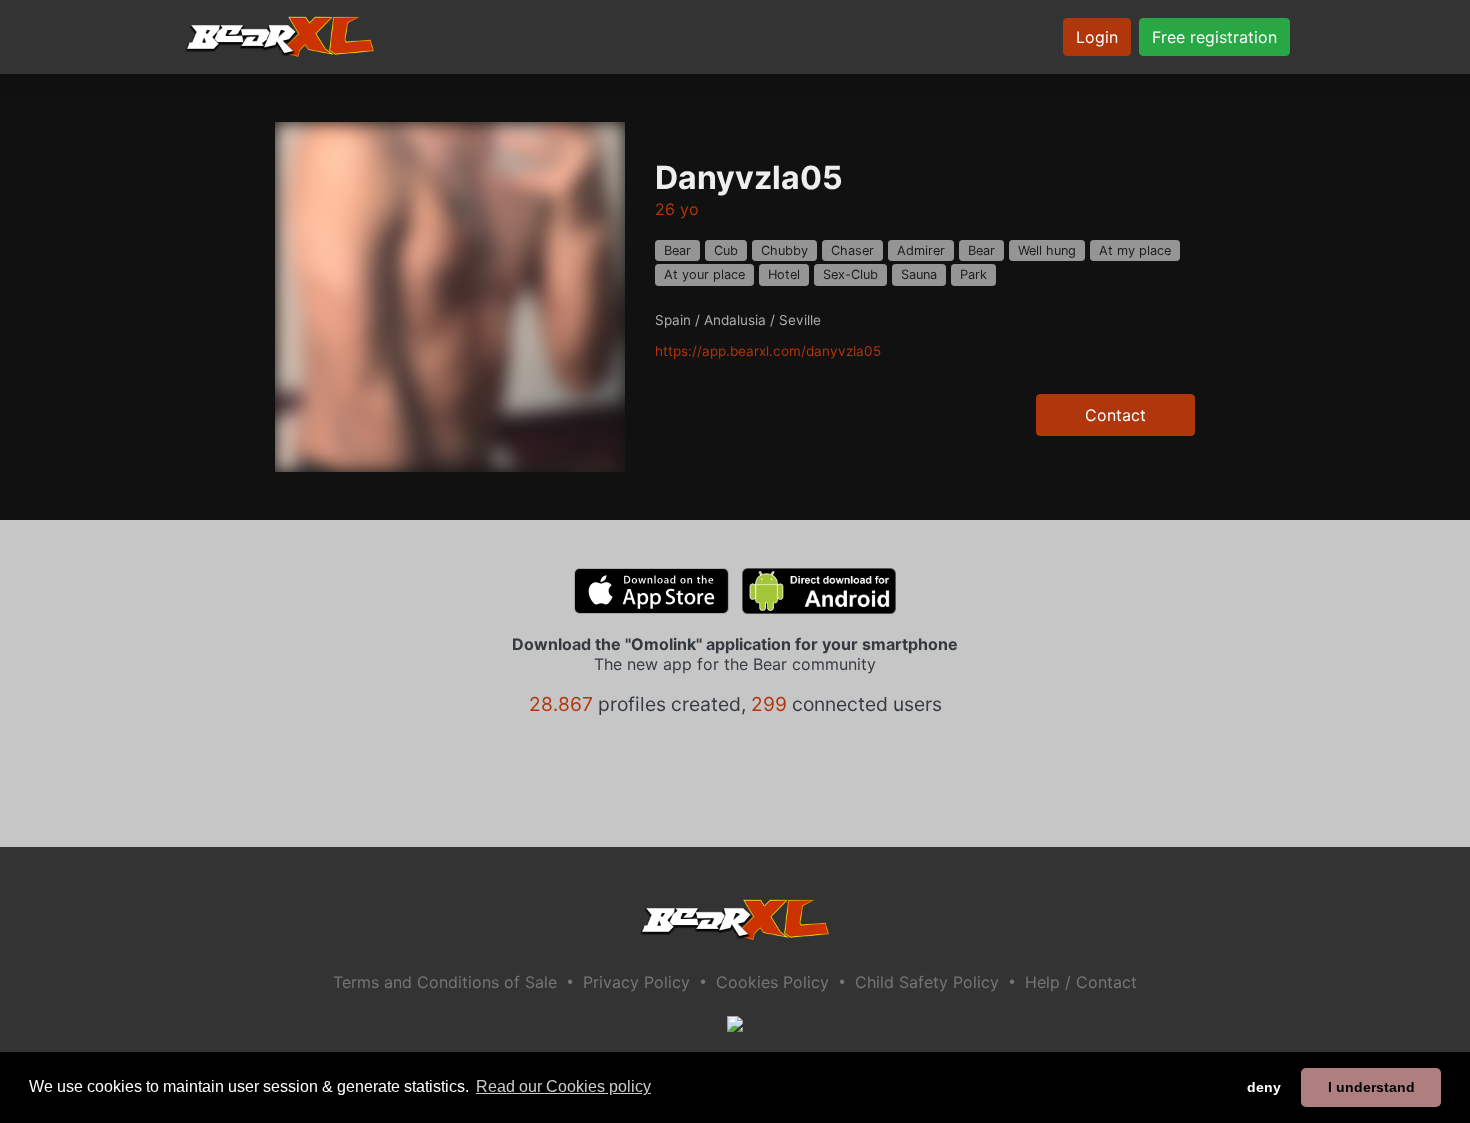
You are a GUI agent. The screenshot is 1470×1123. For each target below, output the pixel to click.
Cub (726, 250)
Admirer (921, 250)
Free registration (1214, 37)
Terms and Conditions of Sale (445, 982)
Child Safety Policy (927, 982)
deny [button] (1264, 1087)
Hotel (784, 274)
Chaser (852, 250)
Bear (677, 250)
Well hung (1047, 250)
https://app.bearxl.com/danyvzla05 (768, 351)
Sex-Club (850, 274)
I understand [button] (1371, 1087)
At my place (1135, 250)
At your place (704, 274)
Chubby (784, 250)
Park (973, 274)
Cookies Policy (772, 982)
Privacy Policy (636, 982)
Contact (1115, 415)
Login (1097, 37)
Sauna (919, 274)
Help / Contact (1081, 982)
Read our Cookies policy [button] (563, 1086)
